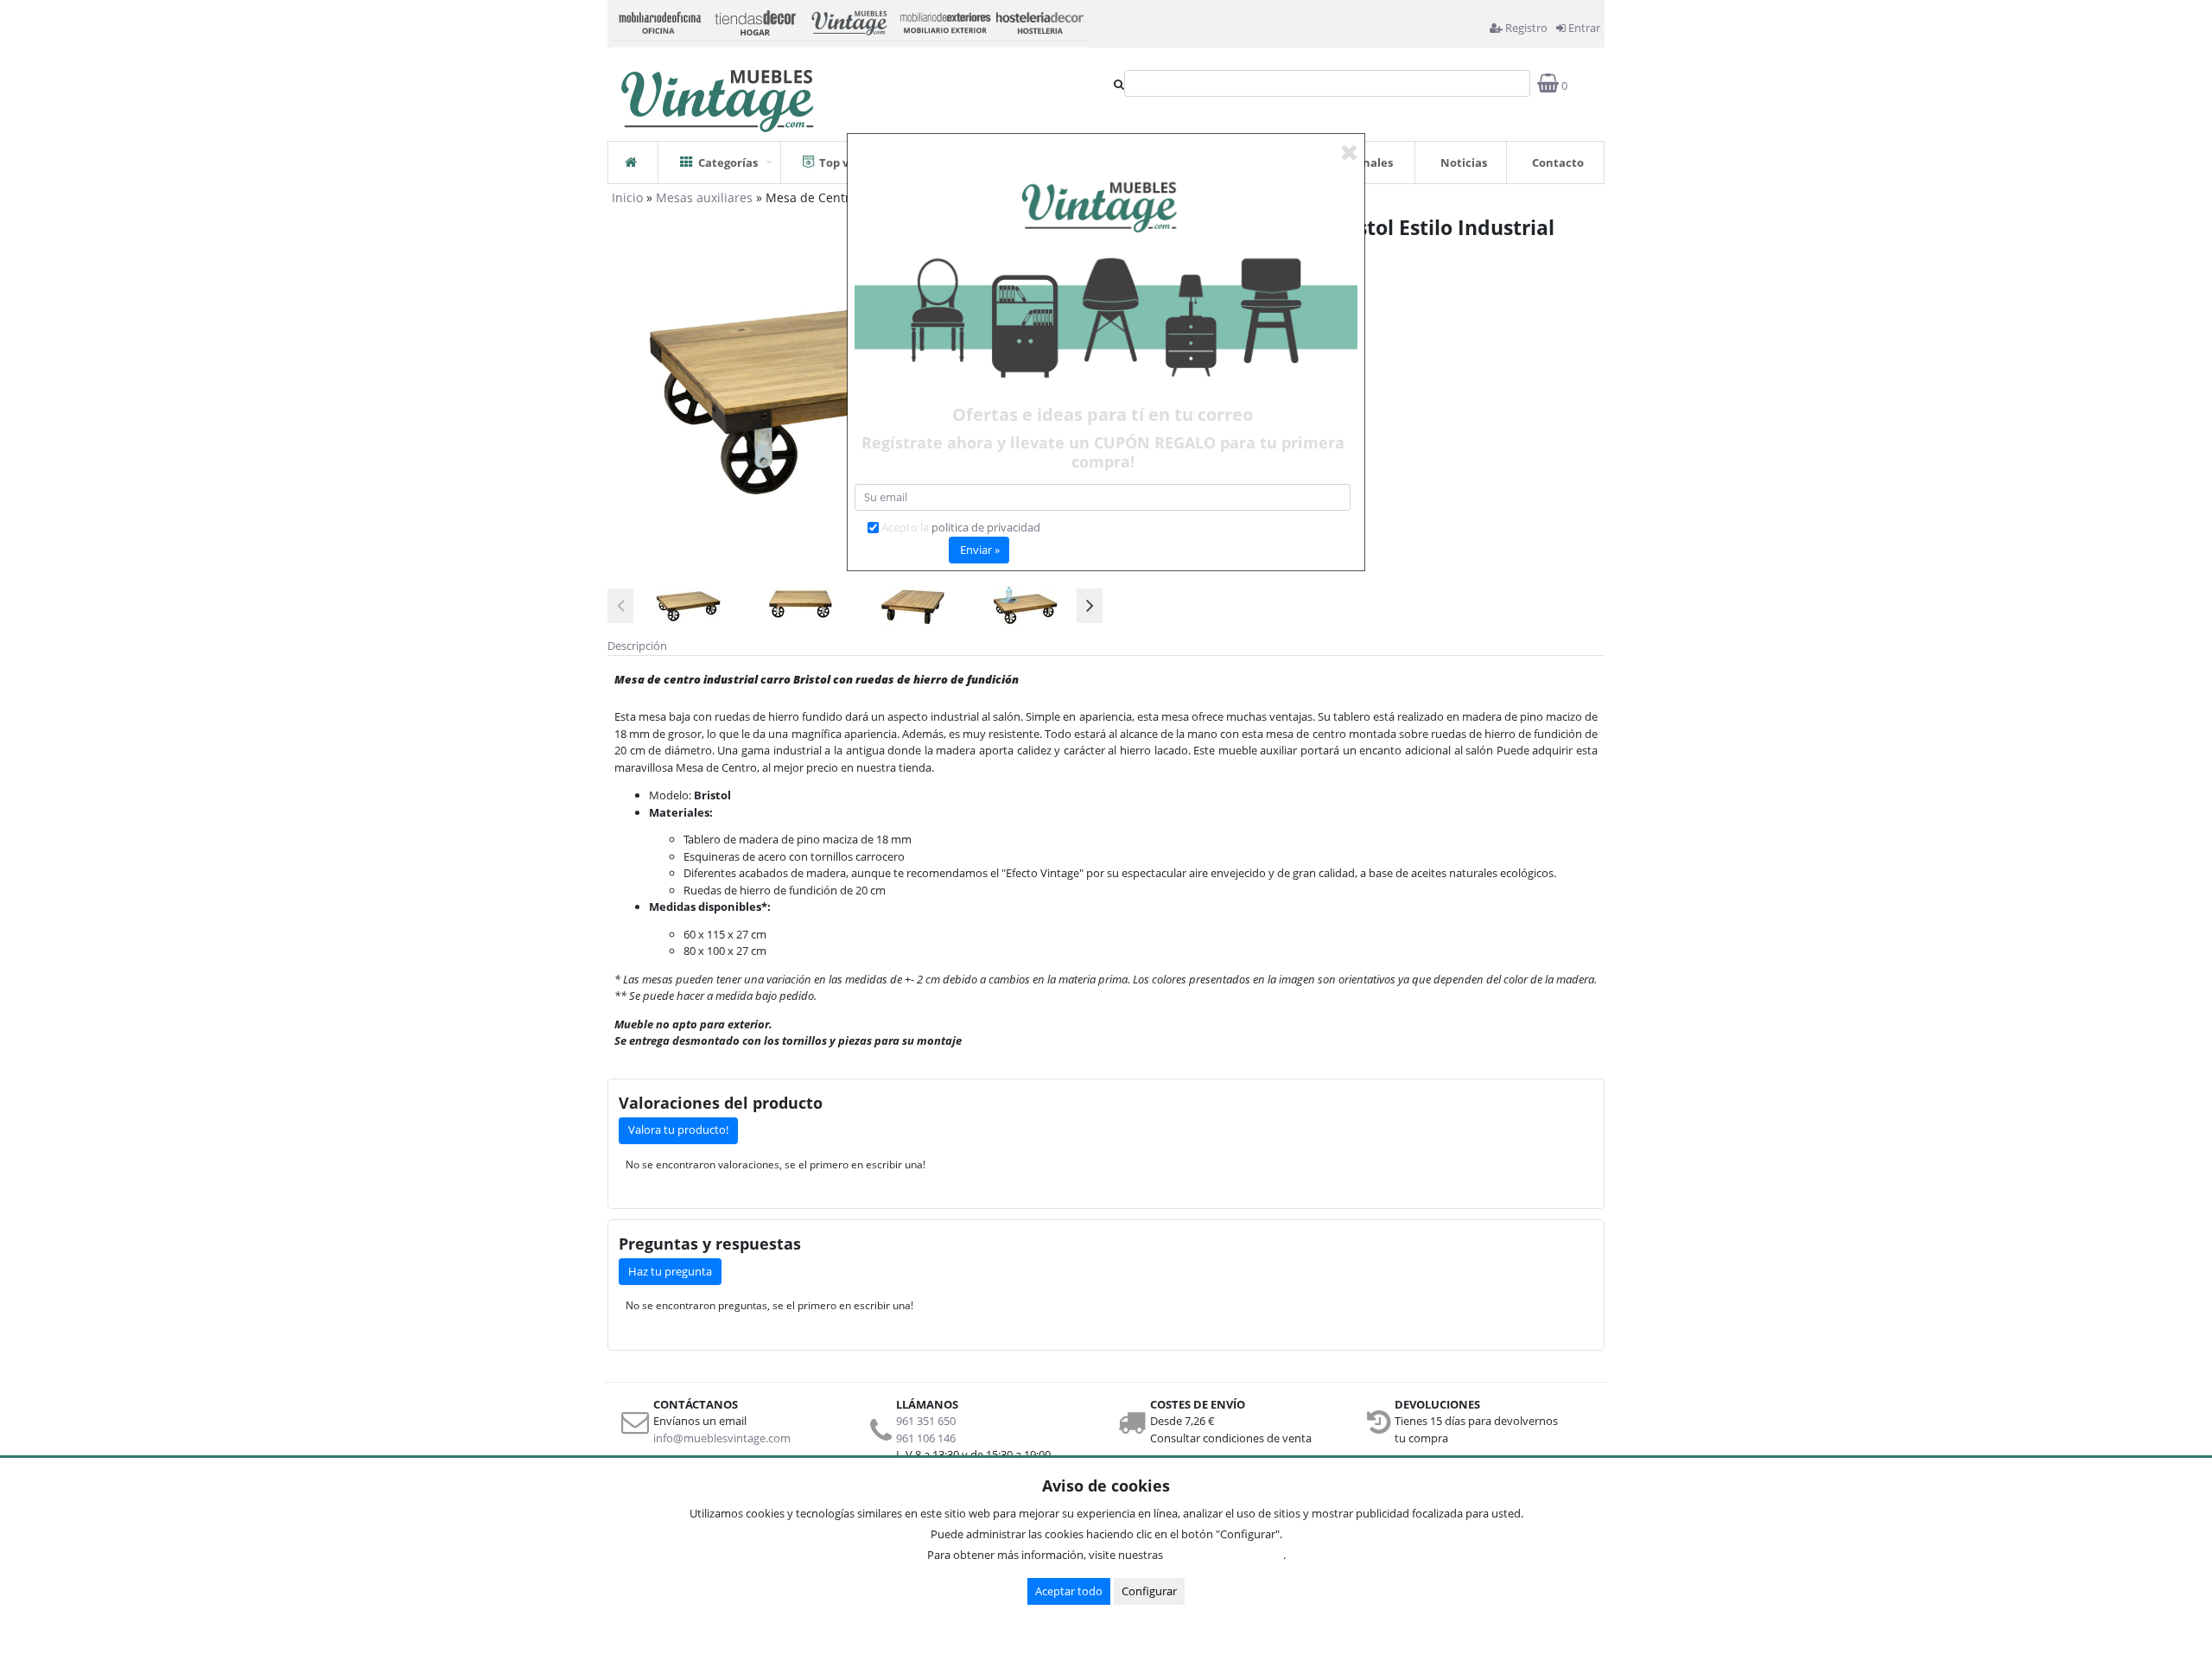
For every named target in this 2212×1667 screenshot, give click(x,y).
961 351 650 (926, 1421)
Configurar (1149, 1591)
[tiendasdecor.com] (754, 21)
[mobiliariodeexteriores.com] (944, 21)
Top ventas (850, 162)
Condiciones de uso (1228, 1555)
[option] (688, 605)
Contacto (1558, 162)
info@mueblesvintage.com (722, 1438)
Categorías (728, 162)
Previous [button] (620, 606)
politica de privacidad (986, 527)
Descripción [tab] (637, 646)
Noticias (1464, 162)
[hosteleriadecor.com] (1039, 21)
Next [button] (1090, 606)
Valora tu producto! (678, 1129)
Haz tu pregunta (670, 1271)
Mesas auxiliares (704, 197)
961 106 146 (926, 1438)
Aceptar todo (1069, 1591)
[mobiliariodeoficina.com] (659, 21)
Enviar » (980, 550)
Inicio (627, 197)
